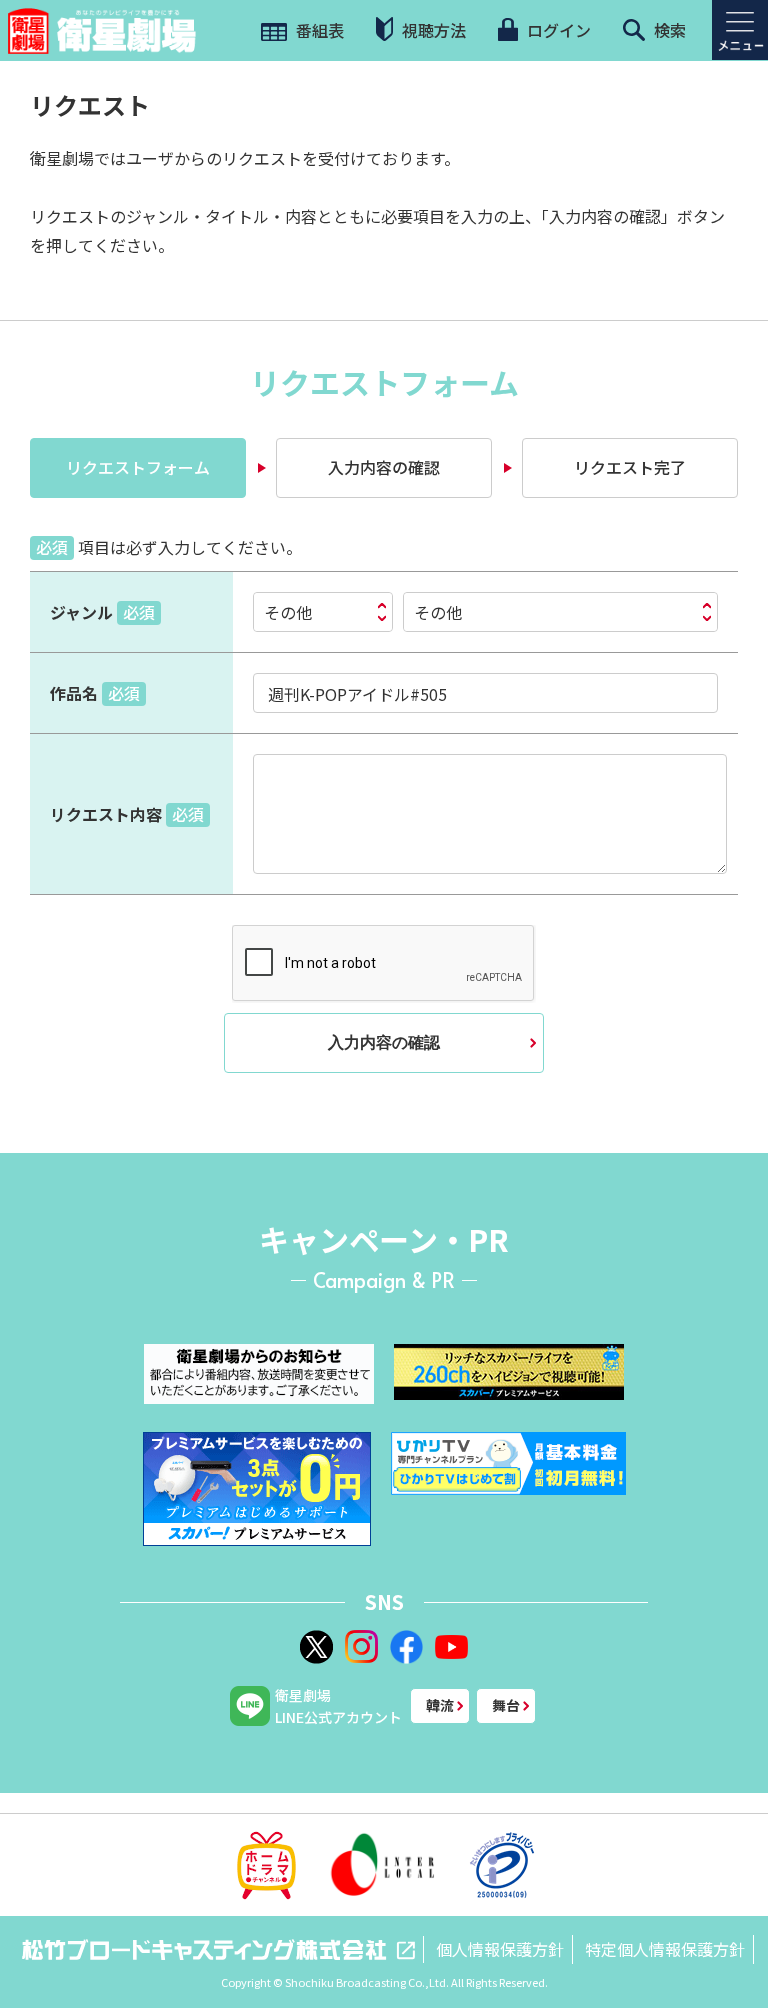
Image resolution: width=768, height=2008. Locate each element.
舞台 (506, 1705)
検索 (668, 30)
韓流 (440, 1705)
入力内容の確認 (384, 1042)
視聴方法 (432, 30)
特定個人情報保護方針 (665, 1949)
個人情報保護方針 (500, 1949)
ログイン (557, 30)
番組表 (318, 30)
